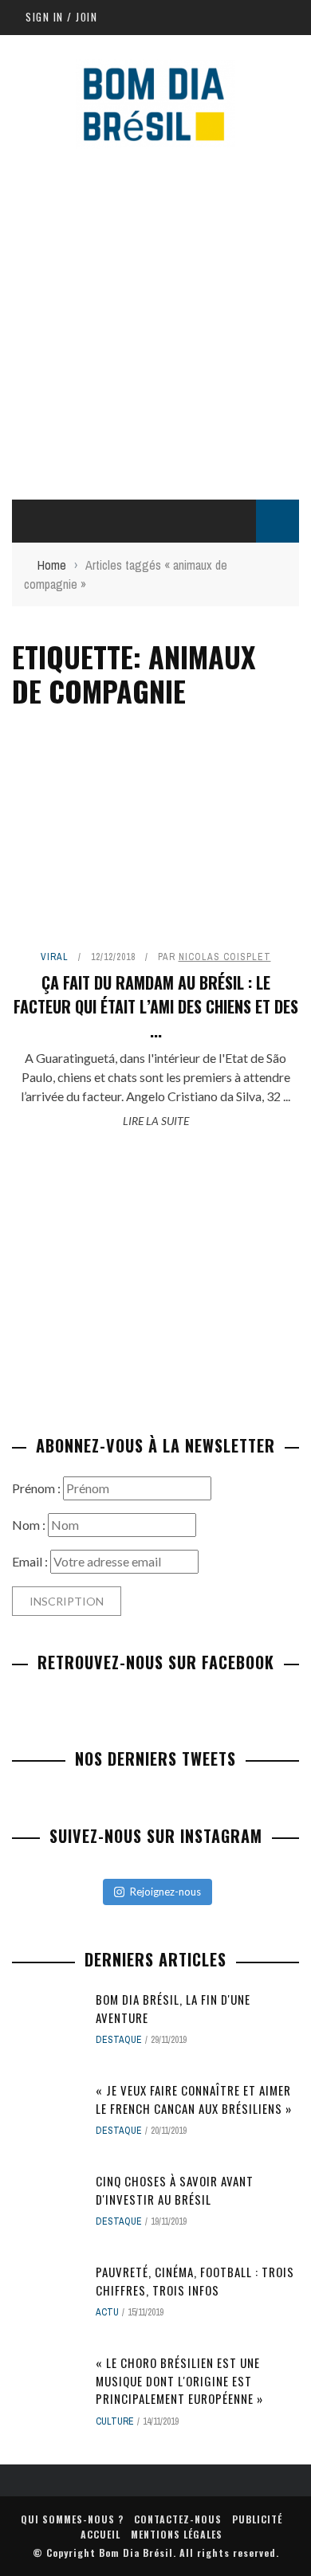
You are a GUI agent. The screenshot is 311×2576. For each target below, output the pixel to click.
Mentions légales (177, 2534)
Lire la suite (156, 1121)
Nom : (30, 1525)
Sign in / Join (61, 17)
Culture (115, 2421)
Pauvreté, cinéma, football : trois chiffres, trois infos (195, 2281)
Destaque (119, 2040)
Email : (31, 1561)
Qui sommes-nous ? (72, 2519)
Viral (55, 957)
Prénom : (37, 1488)
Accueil (100, 2534)
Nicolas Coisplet (225, 957)
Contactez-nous (178, 2519)
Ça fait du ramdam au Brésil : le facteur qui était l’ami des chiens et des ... (156, 1006)
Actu (107, 2312)
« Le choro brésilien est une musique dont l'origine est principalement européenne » (179, 2380)
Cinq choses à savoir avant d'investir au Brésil (175, 2190)
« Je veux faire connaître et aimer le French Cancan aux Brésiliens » (194, 2099)
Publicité (257, 2519)
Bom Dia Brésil (136, 2552)
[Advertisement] (155, 320)
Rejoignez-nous (165, 1892)
